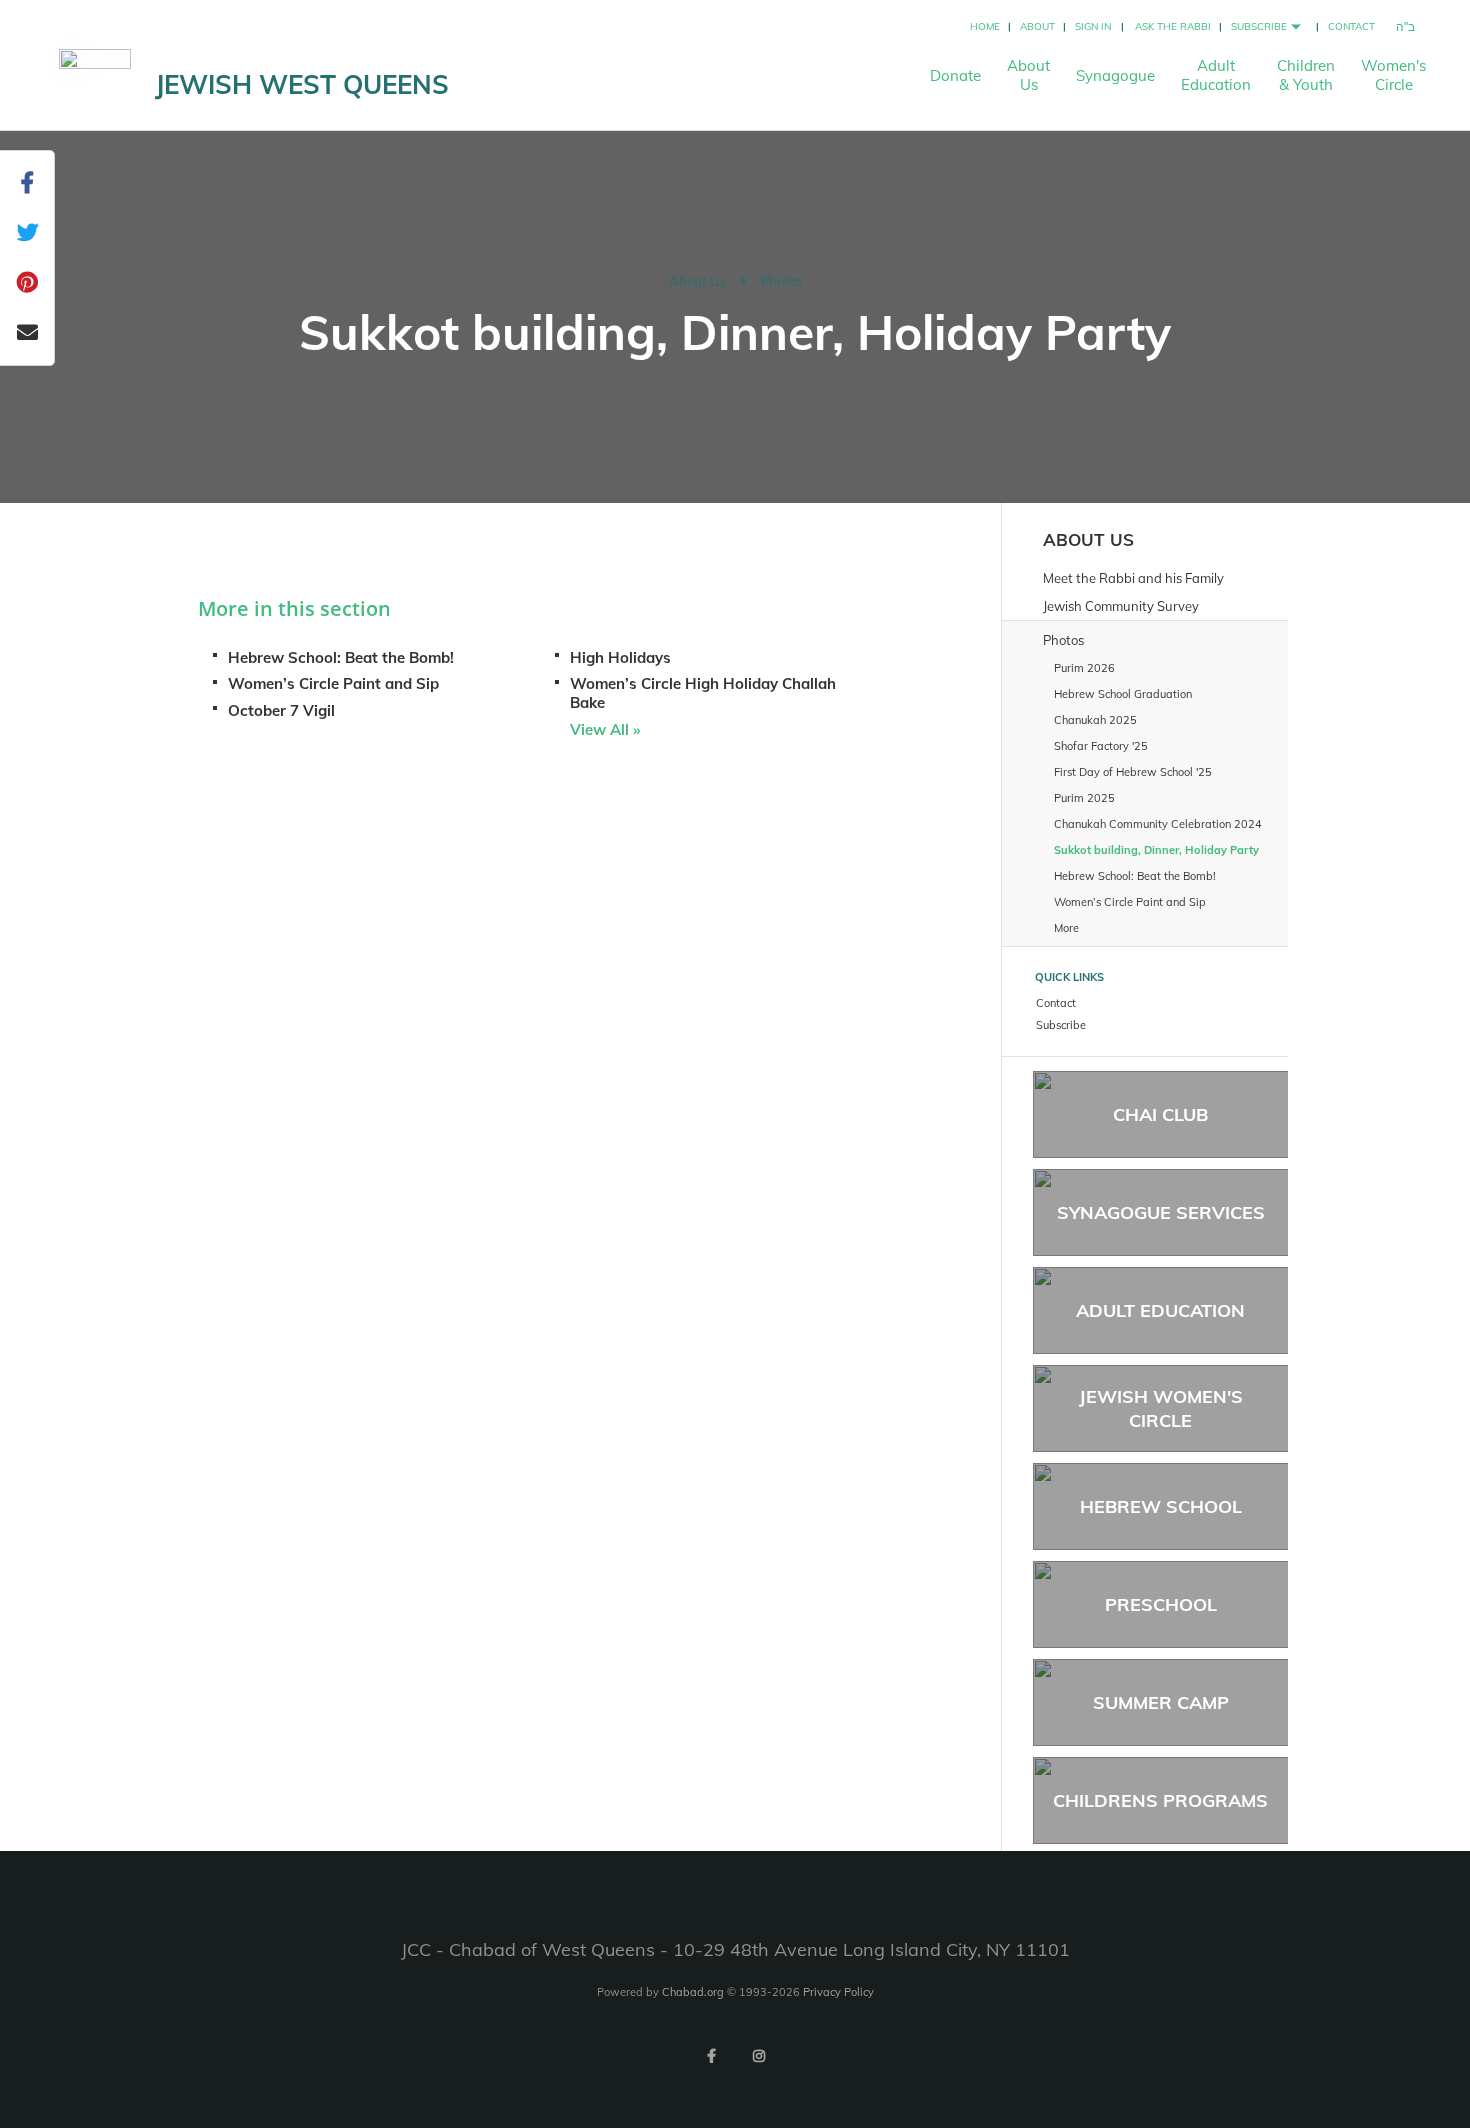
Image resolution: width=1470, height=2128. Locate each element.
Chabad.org (693, 1992)
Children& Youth (1306, 75)
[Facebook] (711, 2056)
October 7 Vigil (281, 710)
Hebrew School (1161, 1506)
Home (985, 26)
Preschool (1161, 1604)
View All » (605, 729)
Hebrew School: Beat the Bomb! (341, 657)
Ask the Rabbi (1173, 26)
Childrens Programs (1160, 1800)
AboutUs (1028, 75)
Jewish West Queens (302, 84)
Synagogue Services (1161, 1212)
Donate (955, 75)
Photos (781, 281)
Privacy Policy (838, 1992)
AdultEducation (1216, 75)
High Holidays (620, 657)
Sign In (1093, 26)
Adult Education (1160, 1310)
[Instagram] (759, 2056)
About (1037, 26)
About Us (697, 281)
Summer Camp (1161, 1702)
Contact (1351, 26)
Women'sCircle (1393, 75)
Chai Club (1160, 1114)
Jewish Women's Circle (1161, 1408)
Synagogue (1115, 75)
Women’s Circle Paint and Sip (333, 683)
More (1066, 928)
